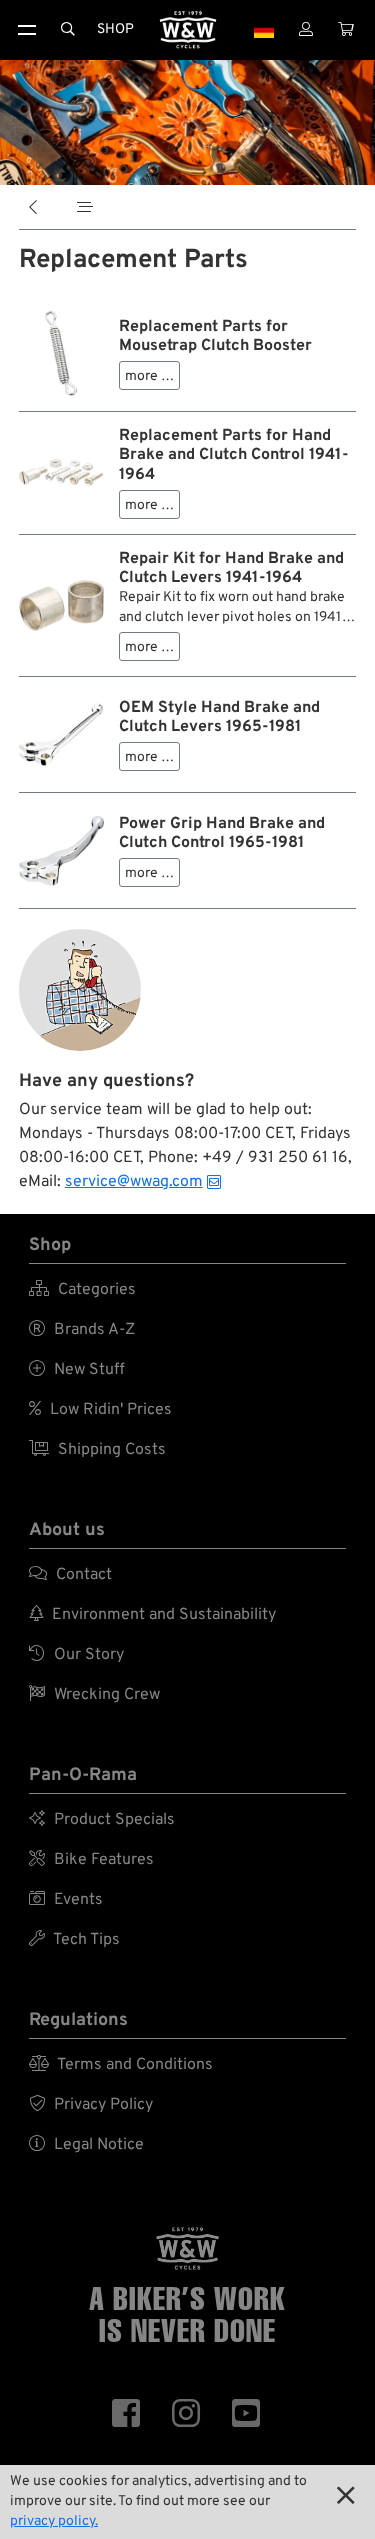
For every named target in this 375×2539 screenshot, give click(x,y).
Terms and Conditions (121, 2065)
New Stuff (77, 1370)
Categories (82, 1290)
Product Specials (102, 1820)
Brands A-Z (82, 1330)
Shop (115, 29)
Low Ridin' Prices (100, 1410)
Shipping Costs (97, 1450)
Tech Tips (74, 1940)
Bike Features (91, 1860)
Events (66, 1900)
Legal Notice (86, 2145)
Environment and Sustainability (152, 1615)
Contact (70, 1575)
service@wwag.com (134, 1182)
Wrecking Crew (94, 1695)
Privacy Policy (91, 2105)
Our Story (76, 1655)
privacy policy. (54, 2521)
